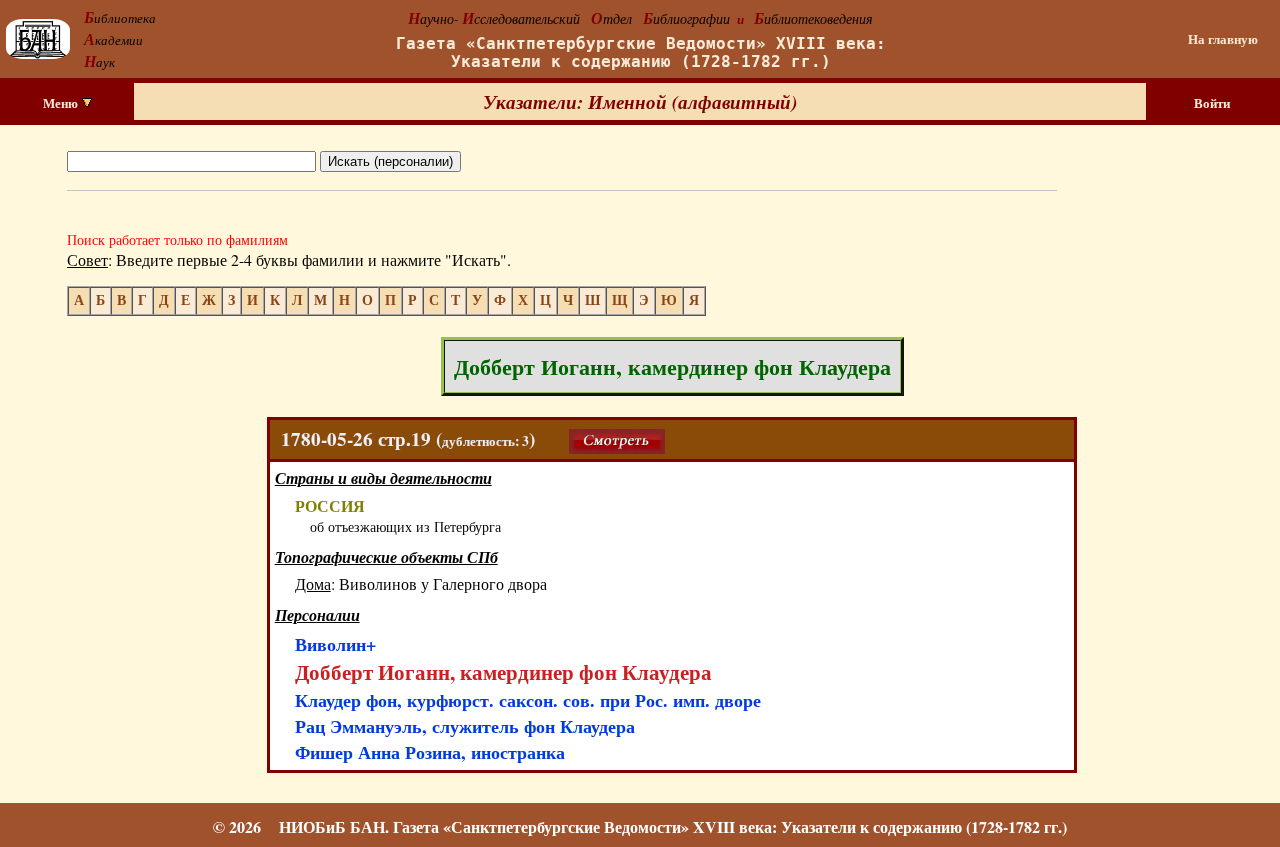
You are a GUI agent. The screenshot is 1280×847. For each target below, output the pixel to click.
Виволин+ (335, 644)
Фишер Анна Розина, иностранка (430, 752)
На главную (1223, 39)
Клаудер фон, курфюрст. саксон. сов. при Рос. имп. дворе (528, 700)
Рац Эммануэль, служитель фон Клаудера (465, 726)
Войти (1212, 103)
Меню (62, 103)
